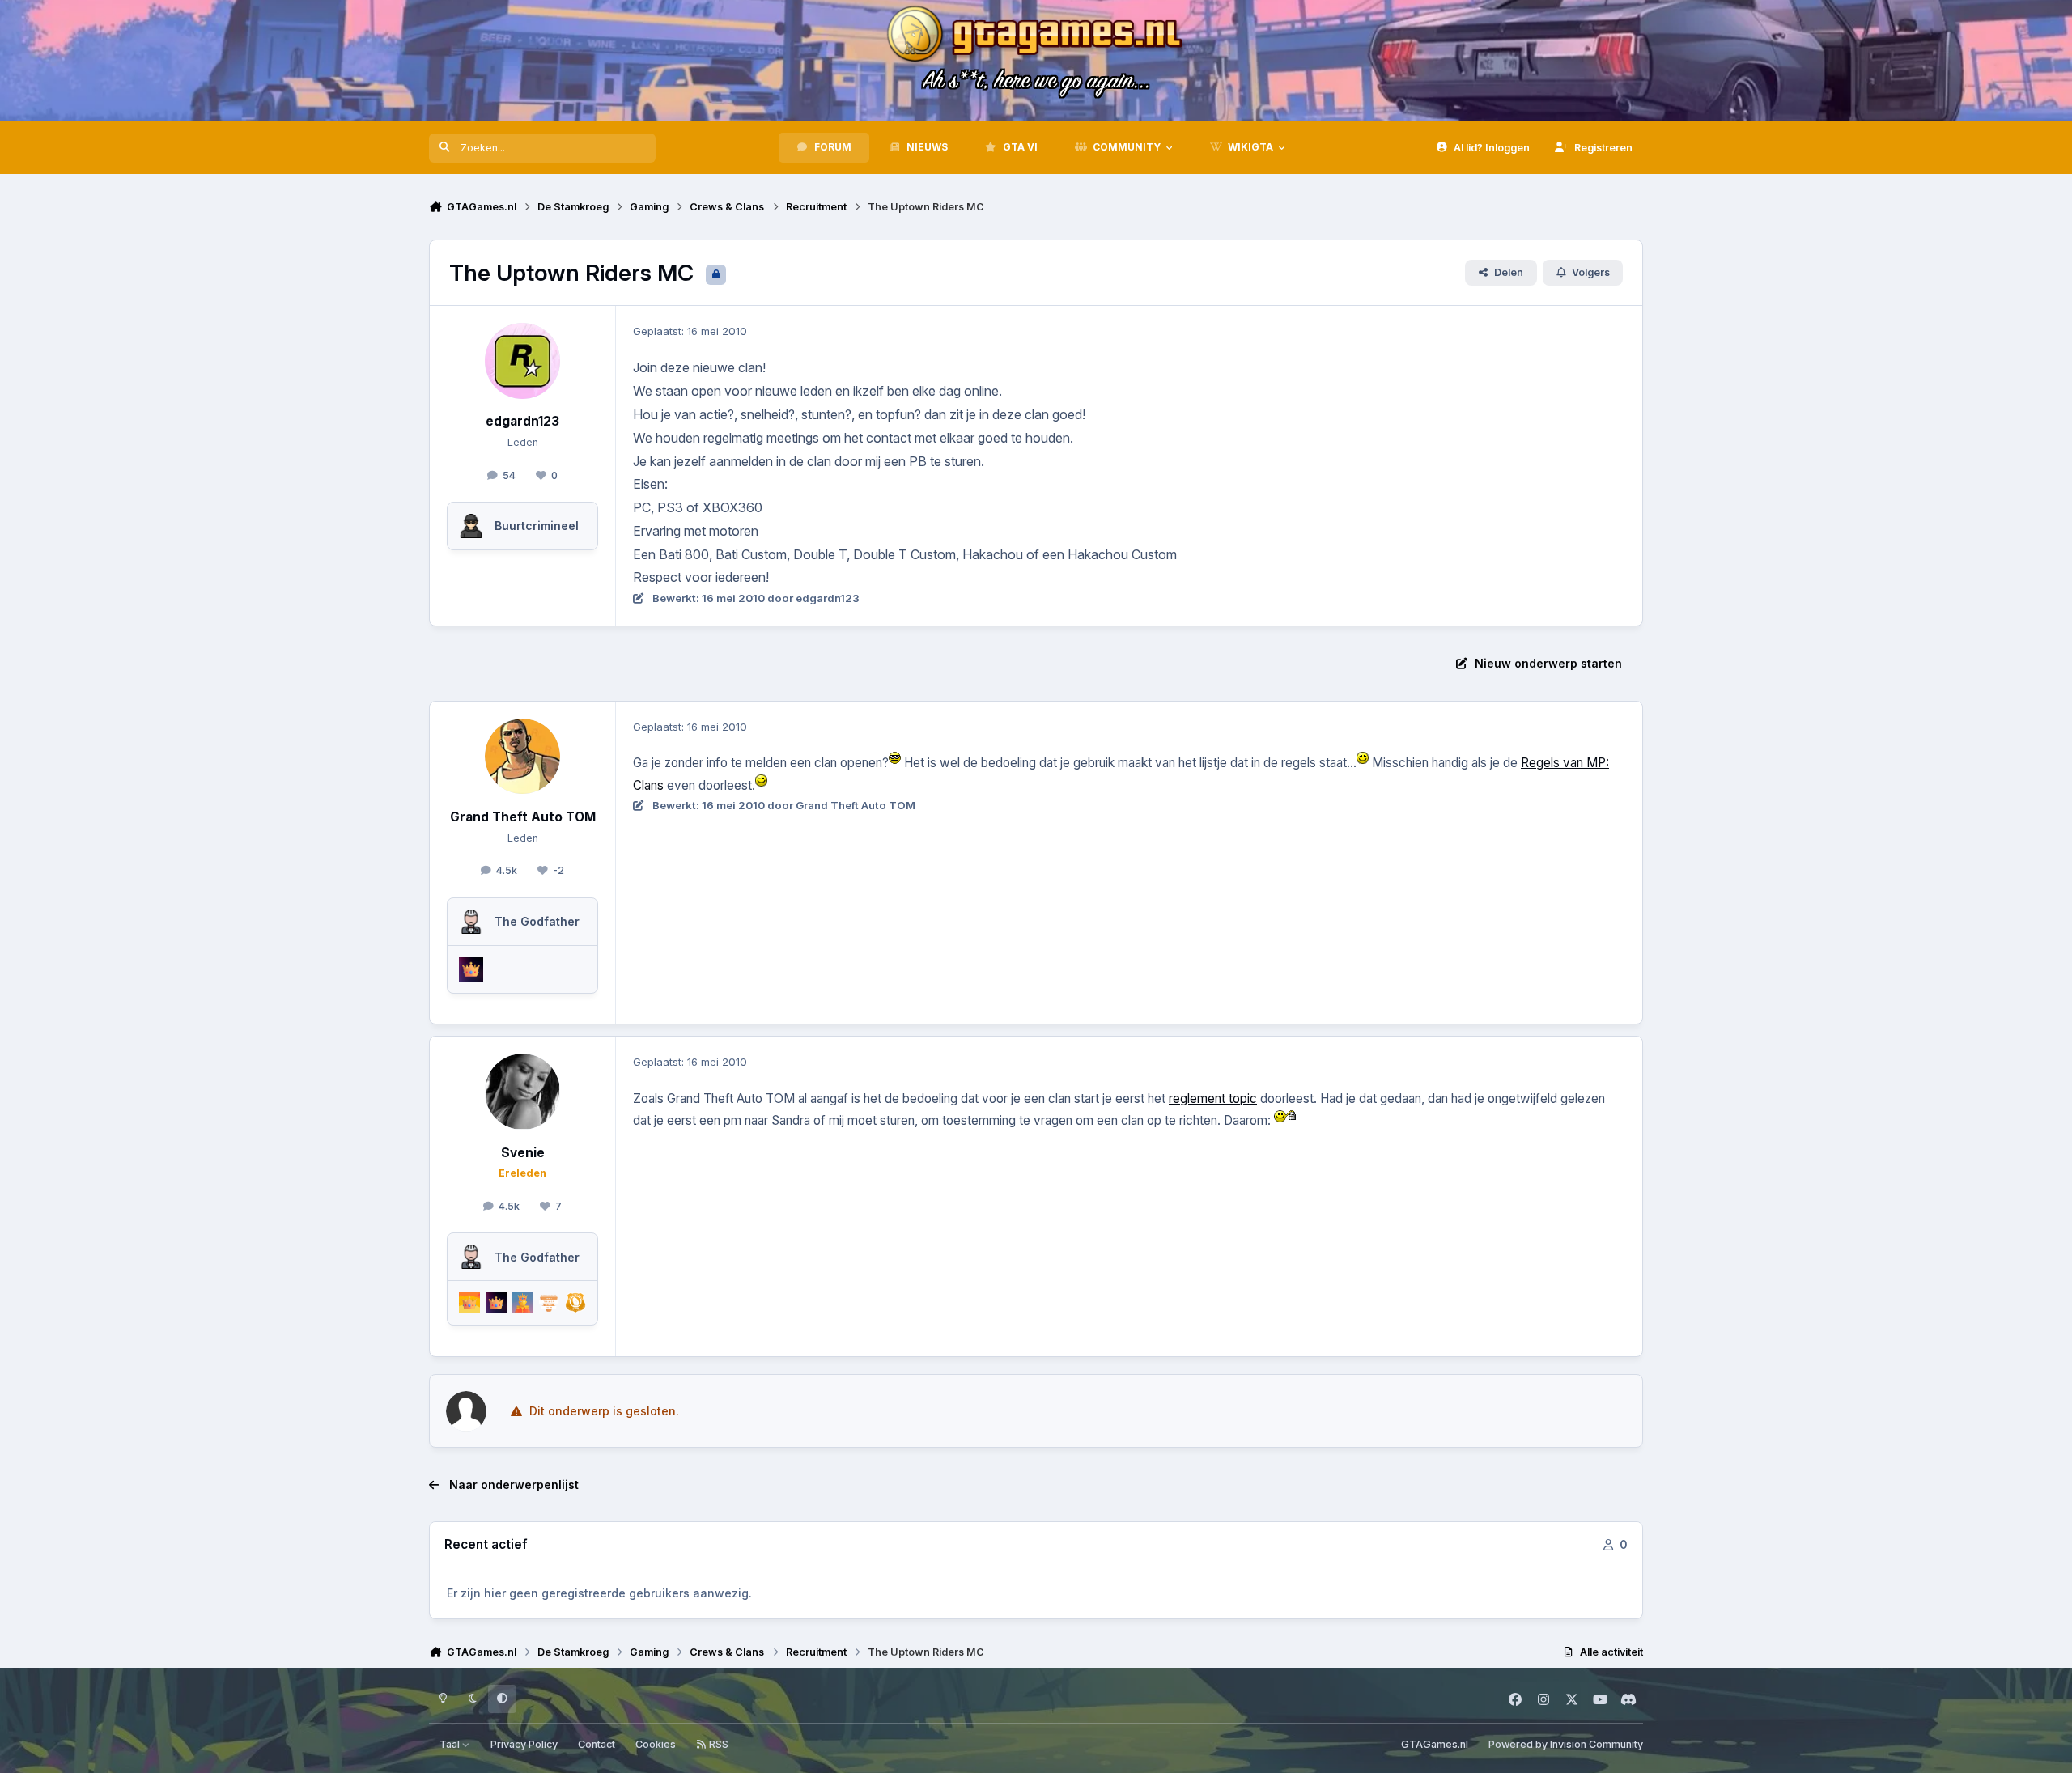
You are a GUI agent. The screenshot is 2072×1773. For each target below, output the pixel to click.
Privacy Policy (524, 1744)
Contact (597, 1744)
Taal (451, 1744)
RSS (718, 1744)
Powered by (1566, 1744)
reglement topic (1213, 1099)
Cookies (656, 1744)
